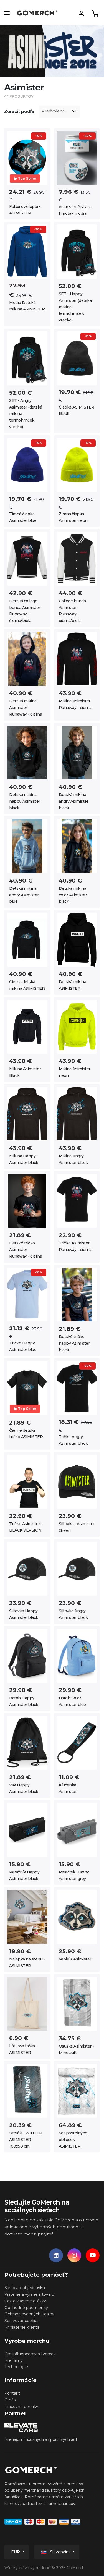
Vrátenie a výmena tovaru (29, 2294)
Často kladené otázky (25, 2301)
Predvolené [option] (53, 111)
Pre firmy (14, 2360)
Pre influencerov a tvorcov (30, 2354)
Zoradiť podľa (19, 112)
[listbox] (59, 112)
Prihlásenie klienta (22, 2327)
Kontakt (12, 2393)
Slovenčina (60, 2552)
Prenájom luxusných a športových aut (41, 2439)
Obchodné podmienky (26, 2308)
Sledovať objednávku (25, 2288)
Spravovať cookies (22, 2321)
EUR (16, 2552)
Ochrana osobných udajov (29, 2314)
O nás (10, 2400)
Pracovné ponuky (21, 2407)
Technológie (16, 2367)
